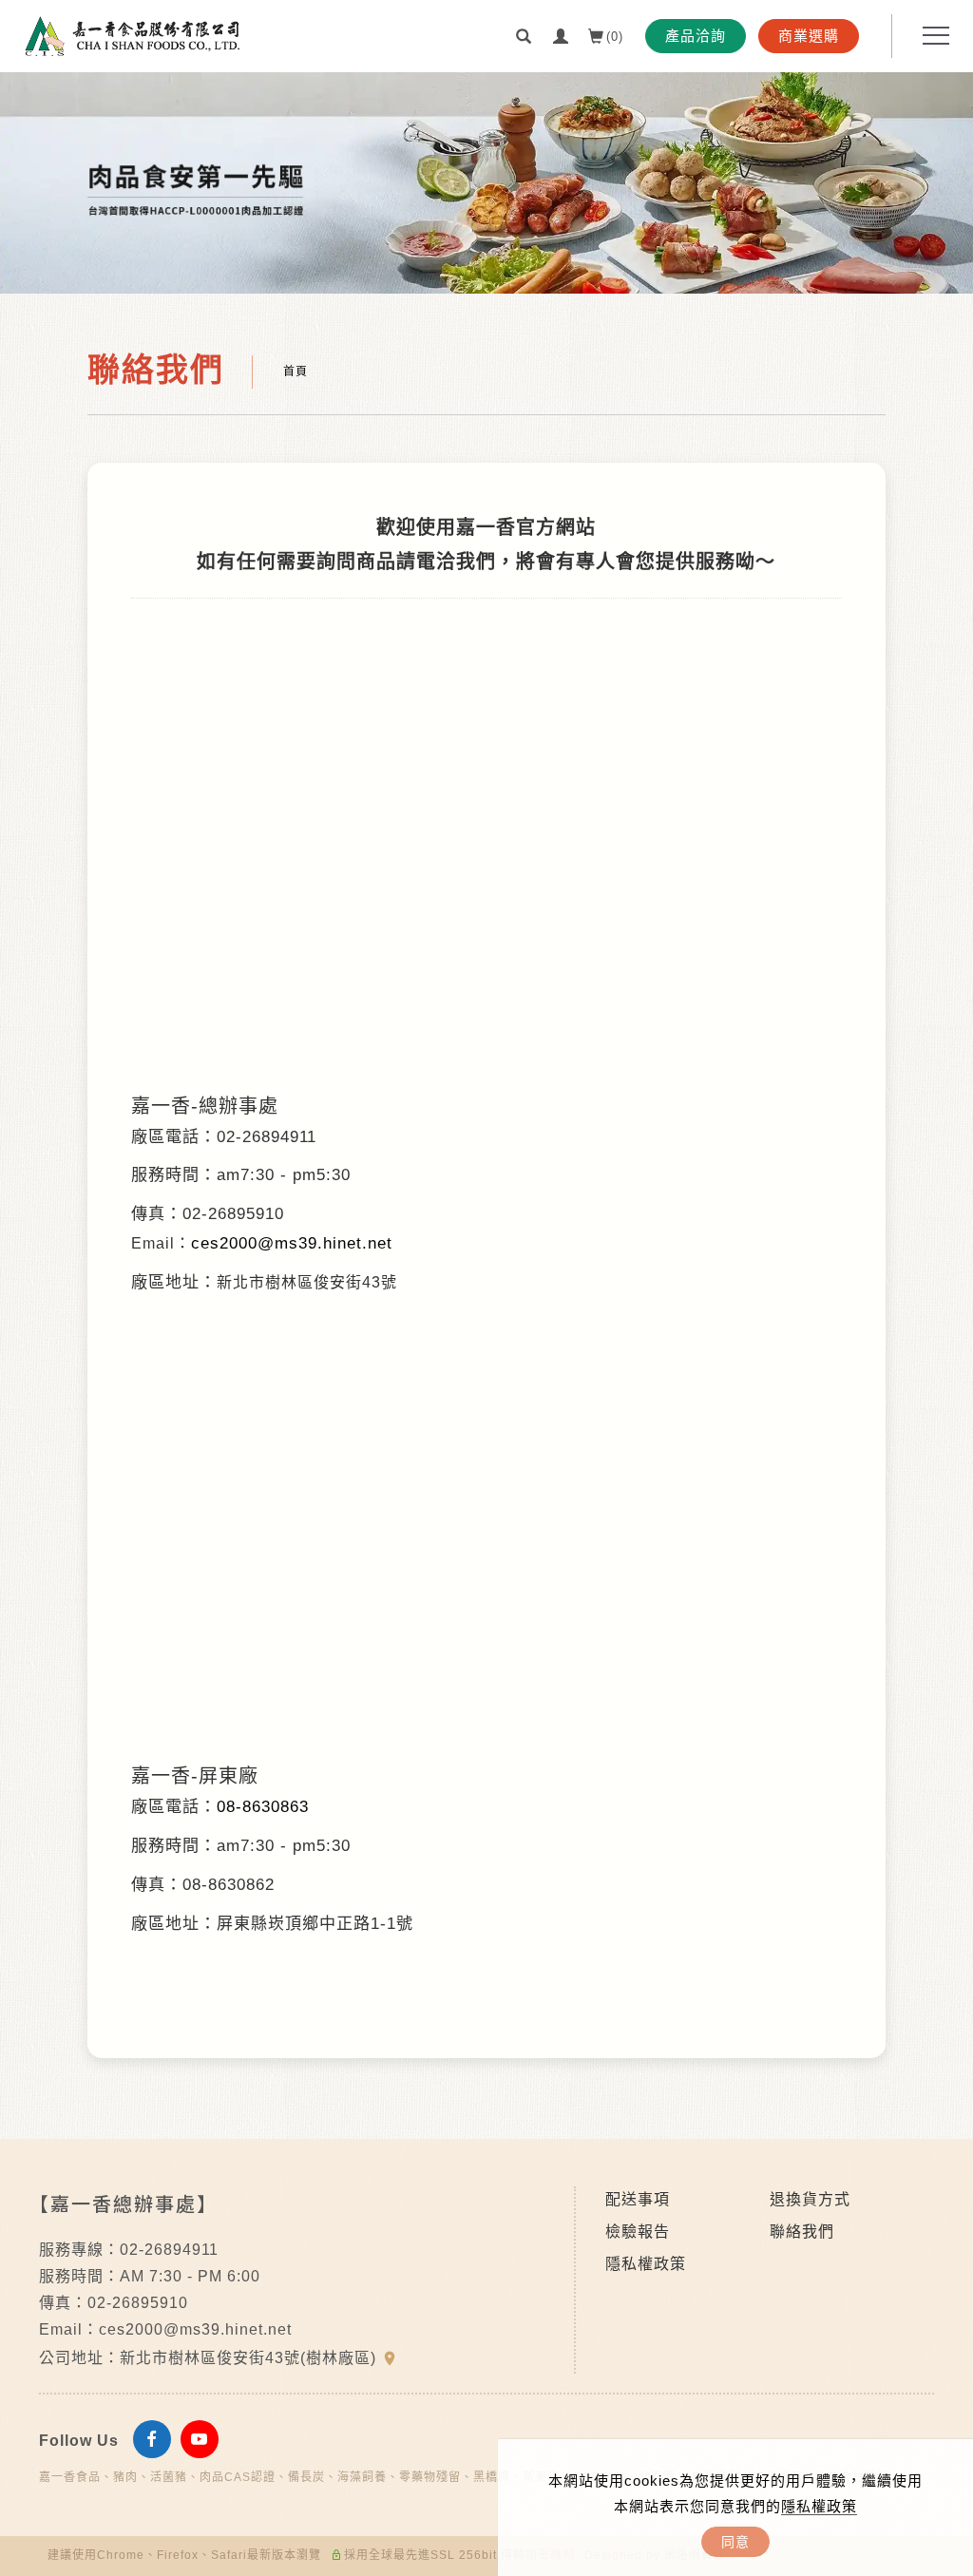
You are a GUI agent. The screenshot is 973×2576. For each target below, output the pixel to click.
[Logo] (133, 35)
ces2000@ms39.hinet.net (292, 1243)
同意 (735, 2542)
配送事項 (638, 2199)
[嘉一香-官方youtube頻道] (204, 2439)
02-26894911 (169, 2250)
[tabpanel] (486, 183)
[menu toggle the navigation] (930, 36)
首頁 (296, 372)
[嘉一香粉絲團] (157, 2439)
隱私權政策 (819, 2506)
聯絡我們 (802, 2232)
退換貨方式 (810, 2199)
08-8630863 (263, 1807)
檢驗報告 (638, 2232)
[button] (524, 35)
